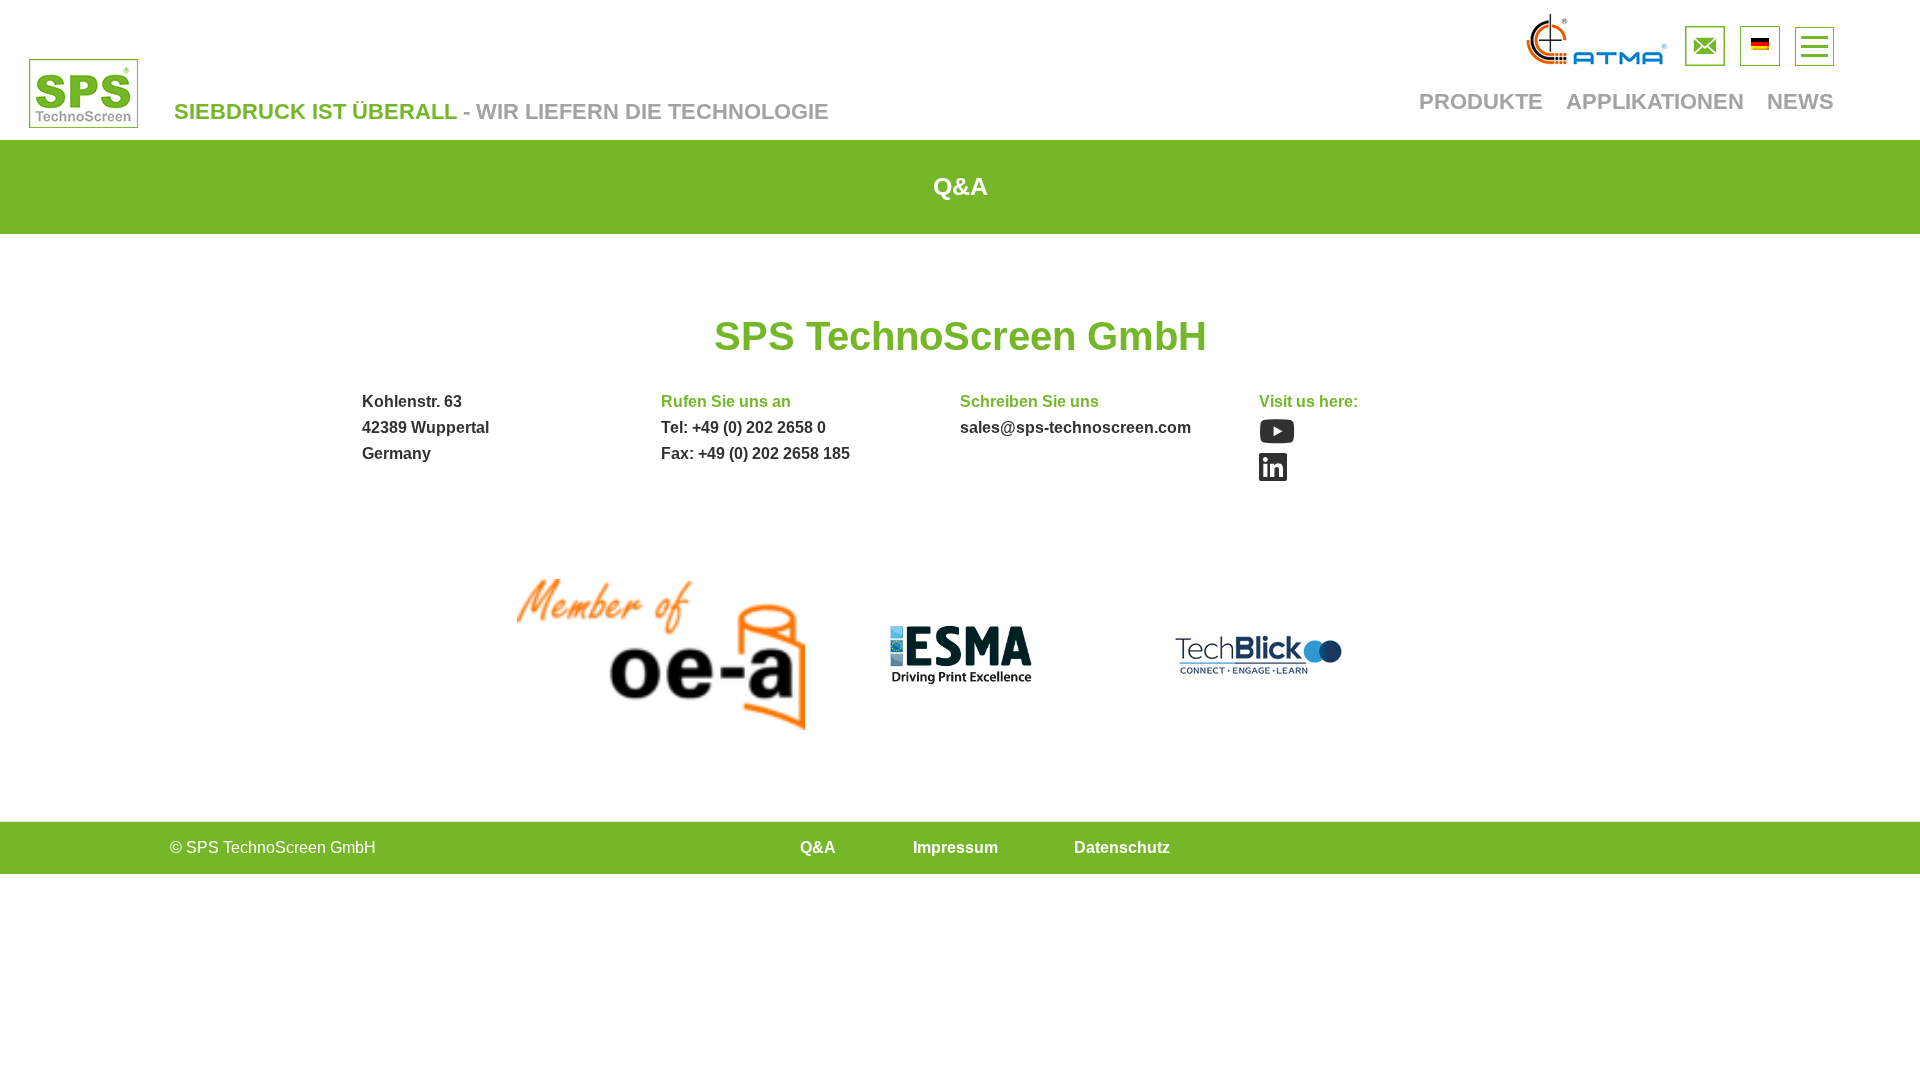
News (1800, 101)
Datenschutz (1122, 847)
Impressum (955, 847)
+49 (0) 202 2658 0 (759, 427)
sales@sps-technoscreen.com (1075, 427)
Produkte (1481, 101)
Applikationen (1655, 101)
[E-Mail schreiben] (1705, 41)
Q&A (818, 847)
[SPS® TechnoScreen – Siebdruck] (83, 93)
